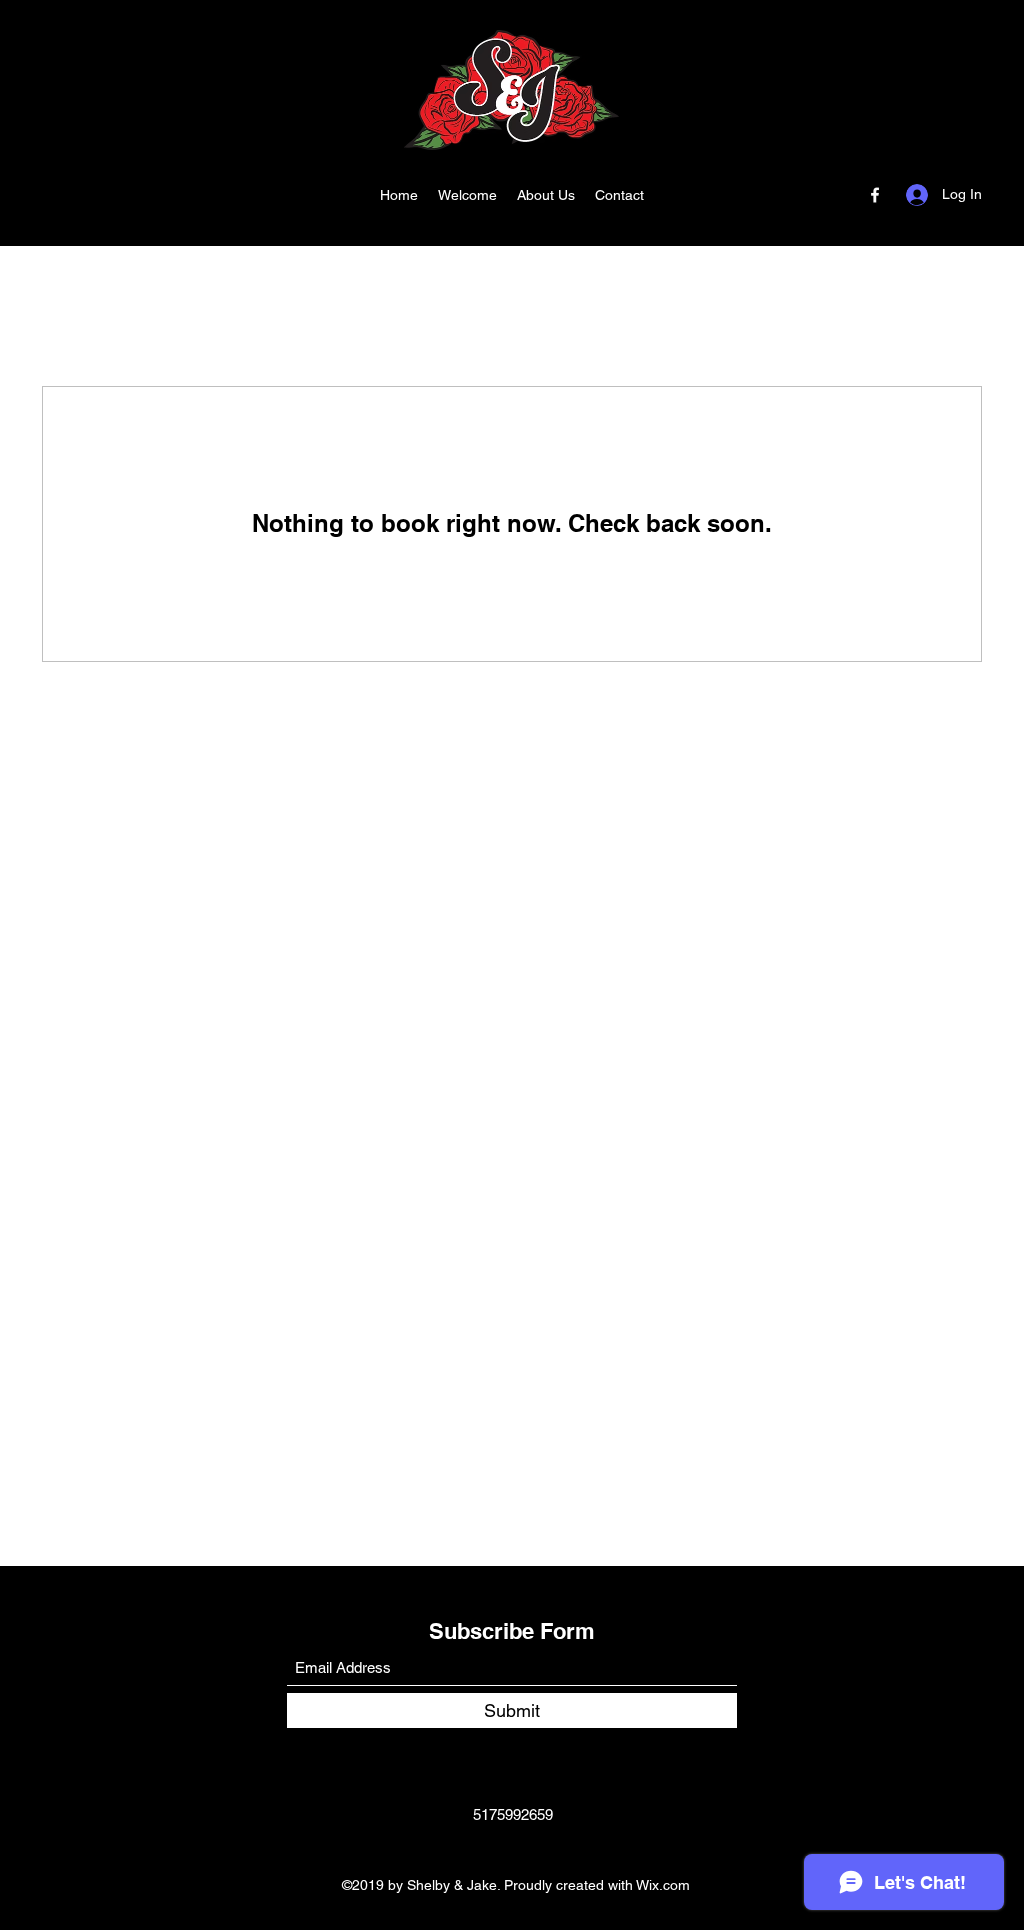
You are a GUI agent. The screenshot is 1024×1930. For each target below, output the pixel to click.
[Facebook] (875, 195)
